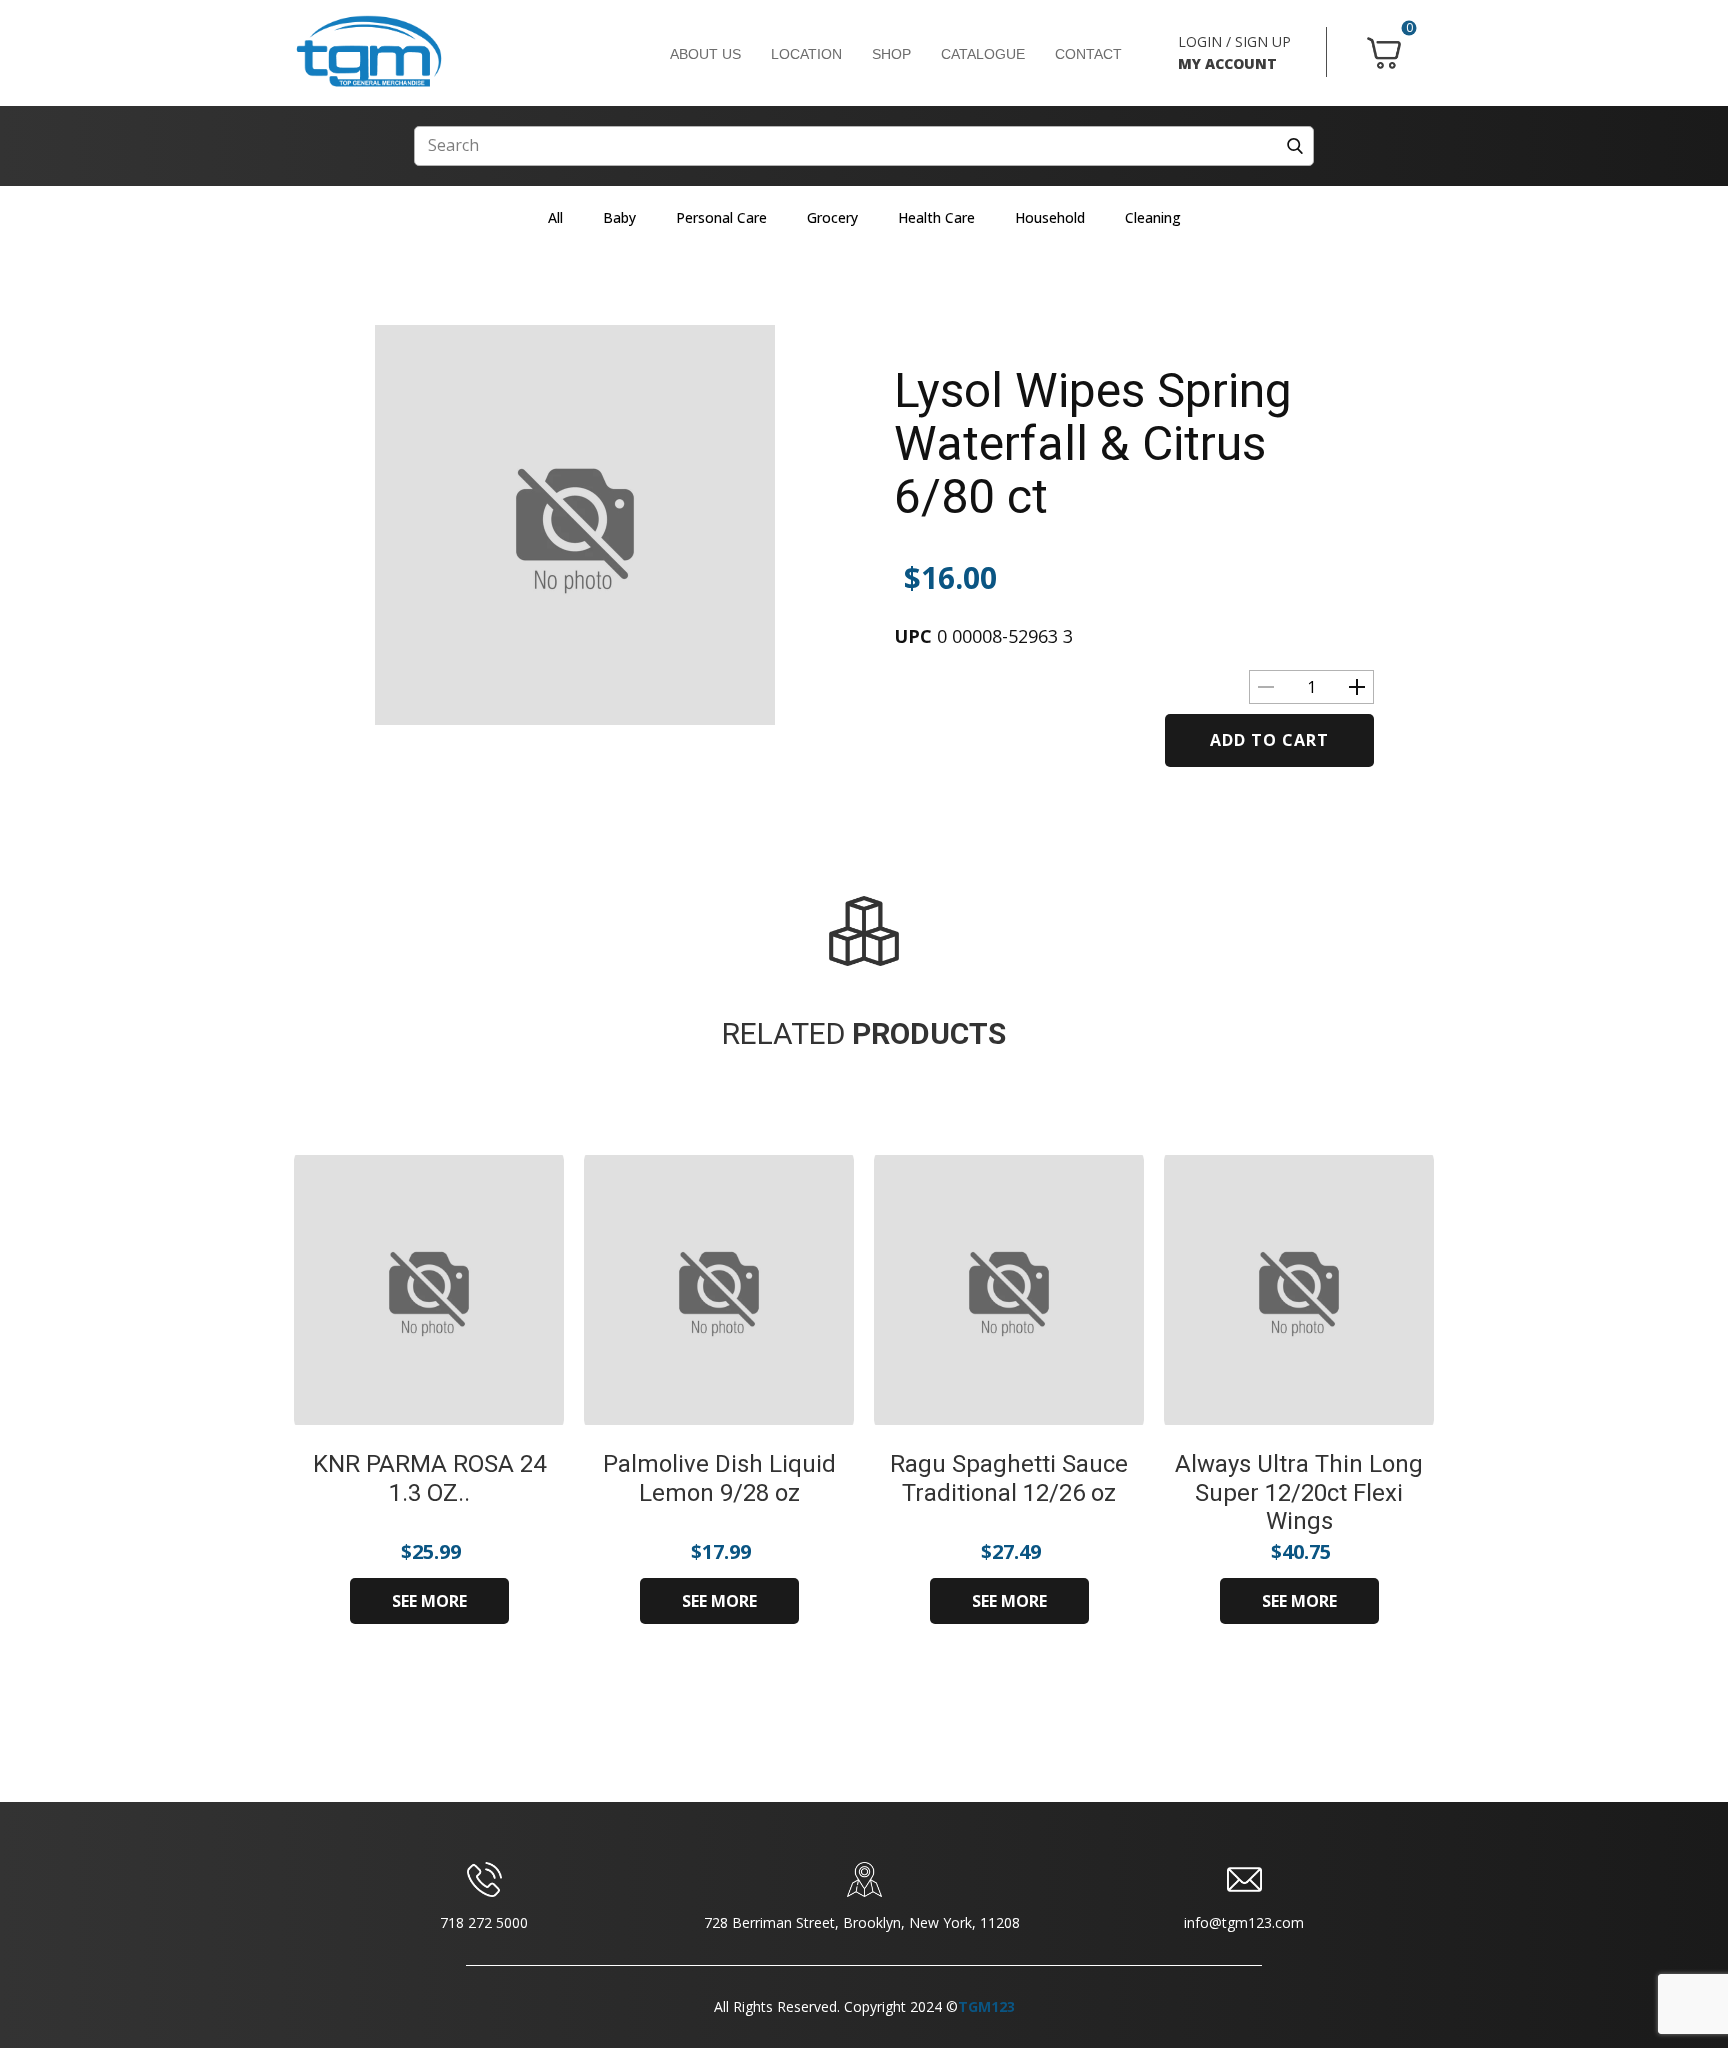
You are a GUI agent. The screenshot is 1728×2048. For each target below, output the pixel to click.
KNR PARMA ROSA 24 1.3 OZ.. (429, 1478)
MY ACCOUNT (1227, 63)
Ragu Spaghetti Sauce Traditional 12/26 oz (1009, 1478)
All (555, 217)
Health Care (936, 217)
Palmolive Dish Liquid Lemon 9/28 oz (719, 1478)
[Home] (369, 52)
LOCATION (806, 54)
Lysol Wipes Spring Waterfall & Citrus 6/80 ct (1093, 443)
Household (1050, 217)
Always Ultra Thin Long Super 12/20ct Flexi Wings (1299, 1493)
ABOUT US (705, 54)
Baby (619, 217)
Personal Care (721, 217)
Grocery (832, 217)
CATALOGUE (983, 54)
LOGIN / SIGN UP (1234, 41)
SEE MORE (429, 1601)
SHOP (891, 54)
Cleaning (1153, 217)
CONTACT (1088, 54)
